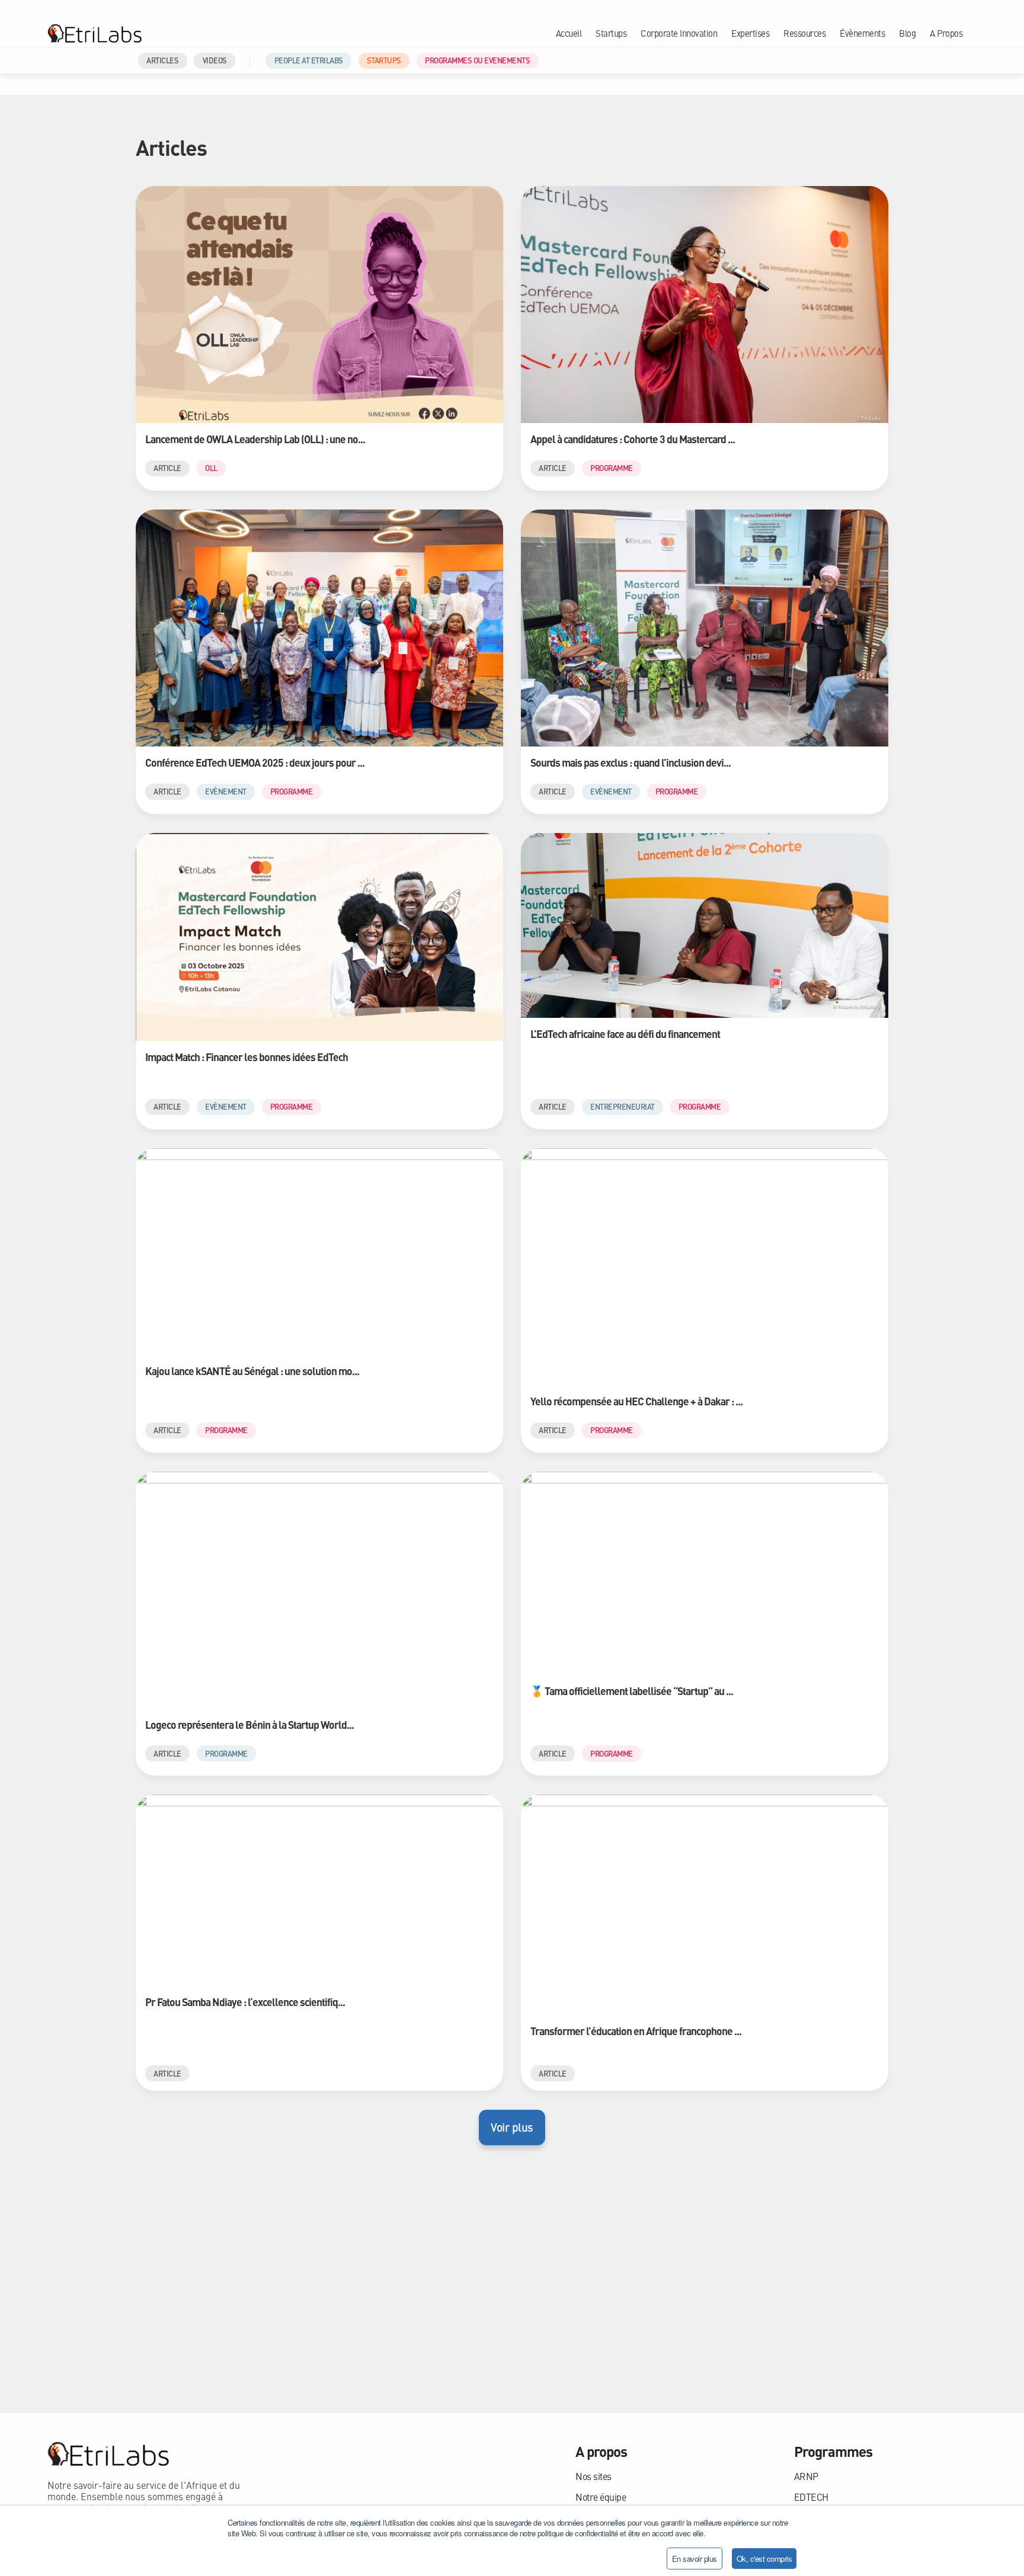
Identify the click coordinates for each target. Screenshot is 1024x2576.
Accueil (569, 33)
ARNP (806, 2476)
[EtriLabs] (95, 33)
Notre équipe (601, 2497)
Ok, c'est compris (764, 2559)
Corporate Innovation (679, 33)
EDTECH (811, 2497)
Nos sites (593, 2476)
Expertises (750, 33)
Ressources (804, 33)
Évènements (862, 33)
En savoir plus (695, 2559)
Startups (611, 33)
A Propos (946, 33)
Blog (907, 33)
